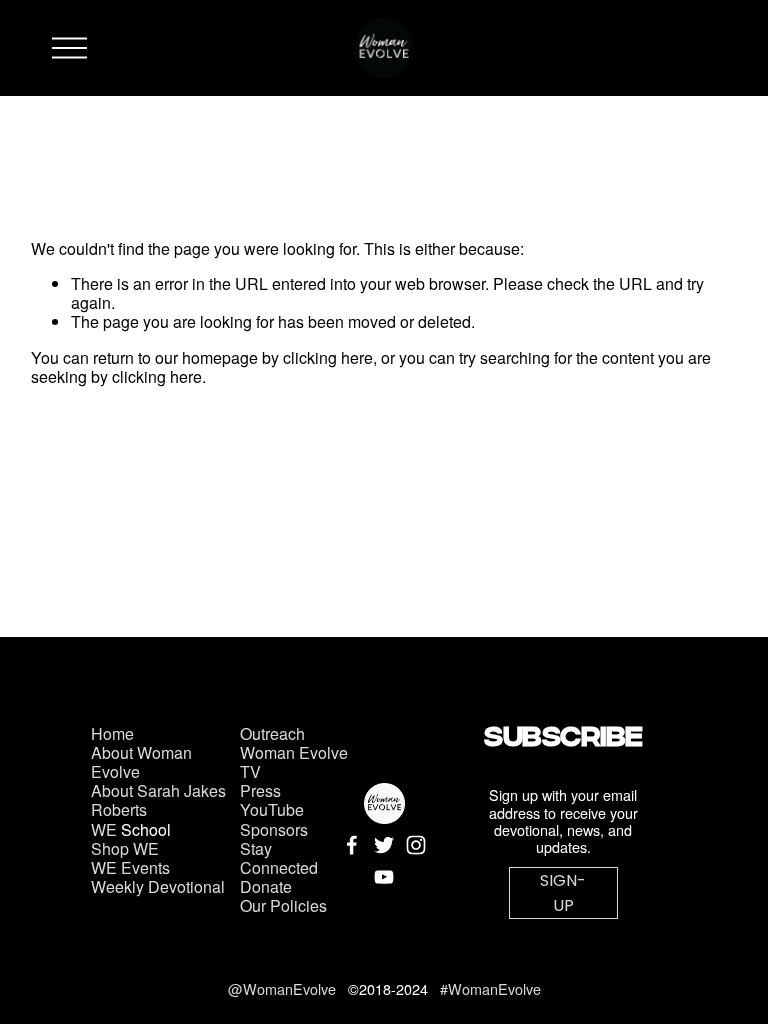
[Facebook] (352, 845)
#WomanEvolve (490, 988)
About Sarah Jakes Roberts (158, 800)
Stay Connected (279, 858)
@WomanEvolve (284, 988)
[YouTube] (384, 877)
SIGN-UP (563, 893)
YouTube (272, 809)
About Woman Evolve (141, 762)
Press (260, 790)
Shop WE (125, 848)
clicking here (328, 357)
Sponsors (274, 829)
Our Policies (283, 905)
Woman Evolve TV (294, 762)
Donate (266, 886)
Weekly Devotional (158, 886)
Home (112, 733)
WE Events (130, 867)
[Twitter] (384, 845)
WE (104, 829)
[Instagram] (416, 845)
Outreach (272, 733)
